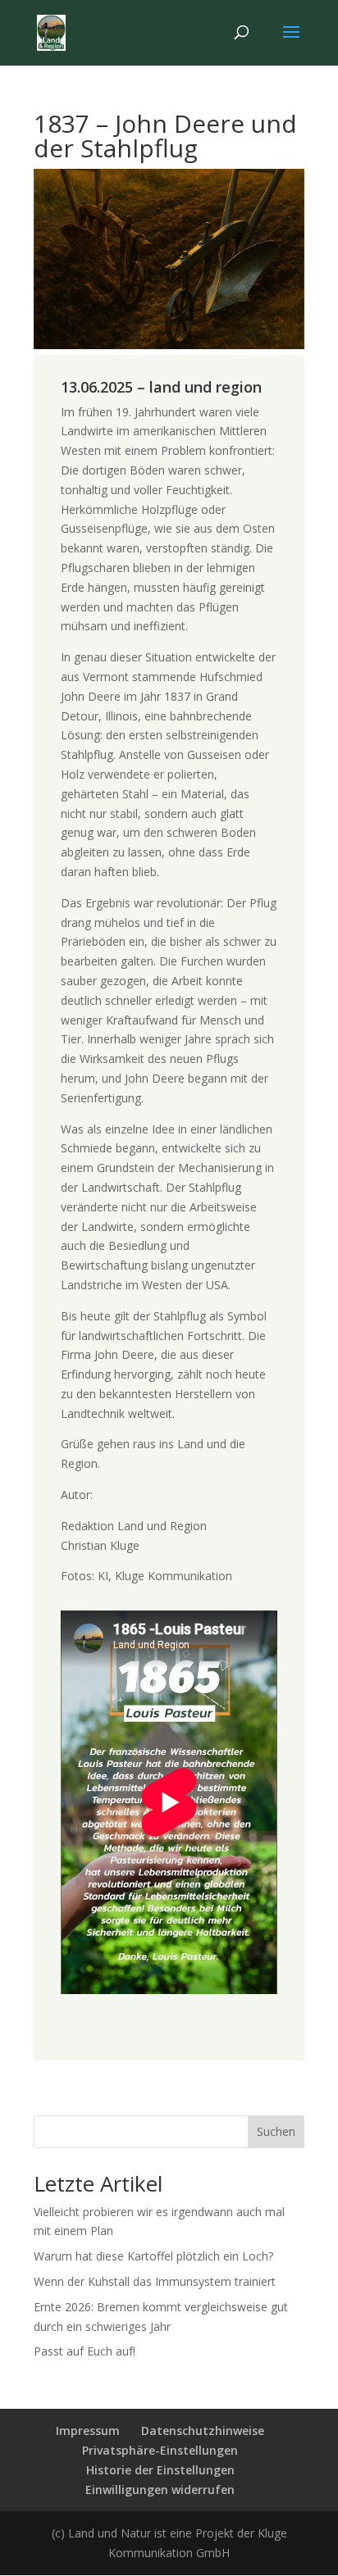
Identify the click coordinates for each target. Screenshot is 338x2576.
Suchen (276, 2131)
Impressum (88, 2431)
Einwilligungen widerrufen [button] (160, 2490)
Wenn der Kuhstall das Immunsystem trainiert (155, 2281)
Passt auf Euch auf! (84, 2351)
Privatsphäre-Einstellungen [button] (160, 2450)
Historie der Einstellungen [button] (160, 2470)
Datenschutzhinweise (203, 2431)
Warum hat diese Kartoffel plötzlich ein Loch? (153, 2256)
